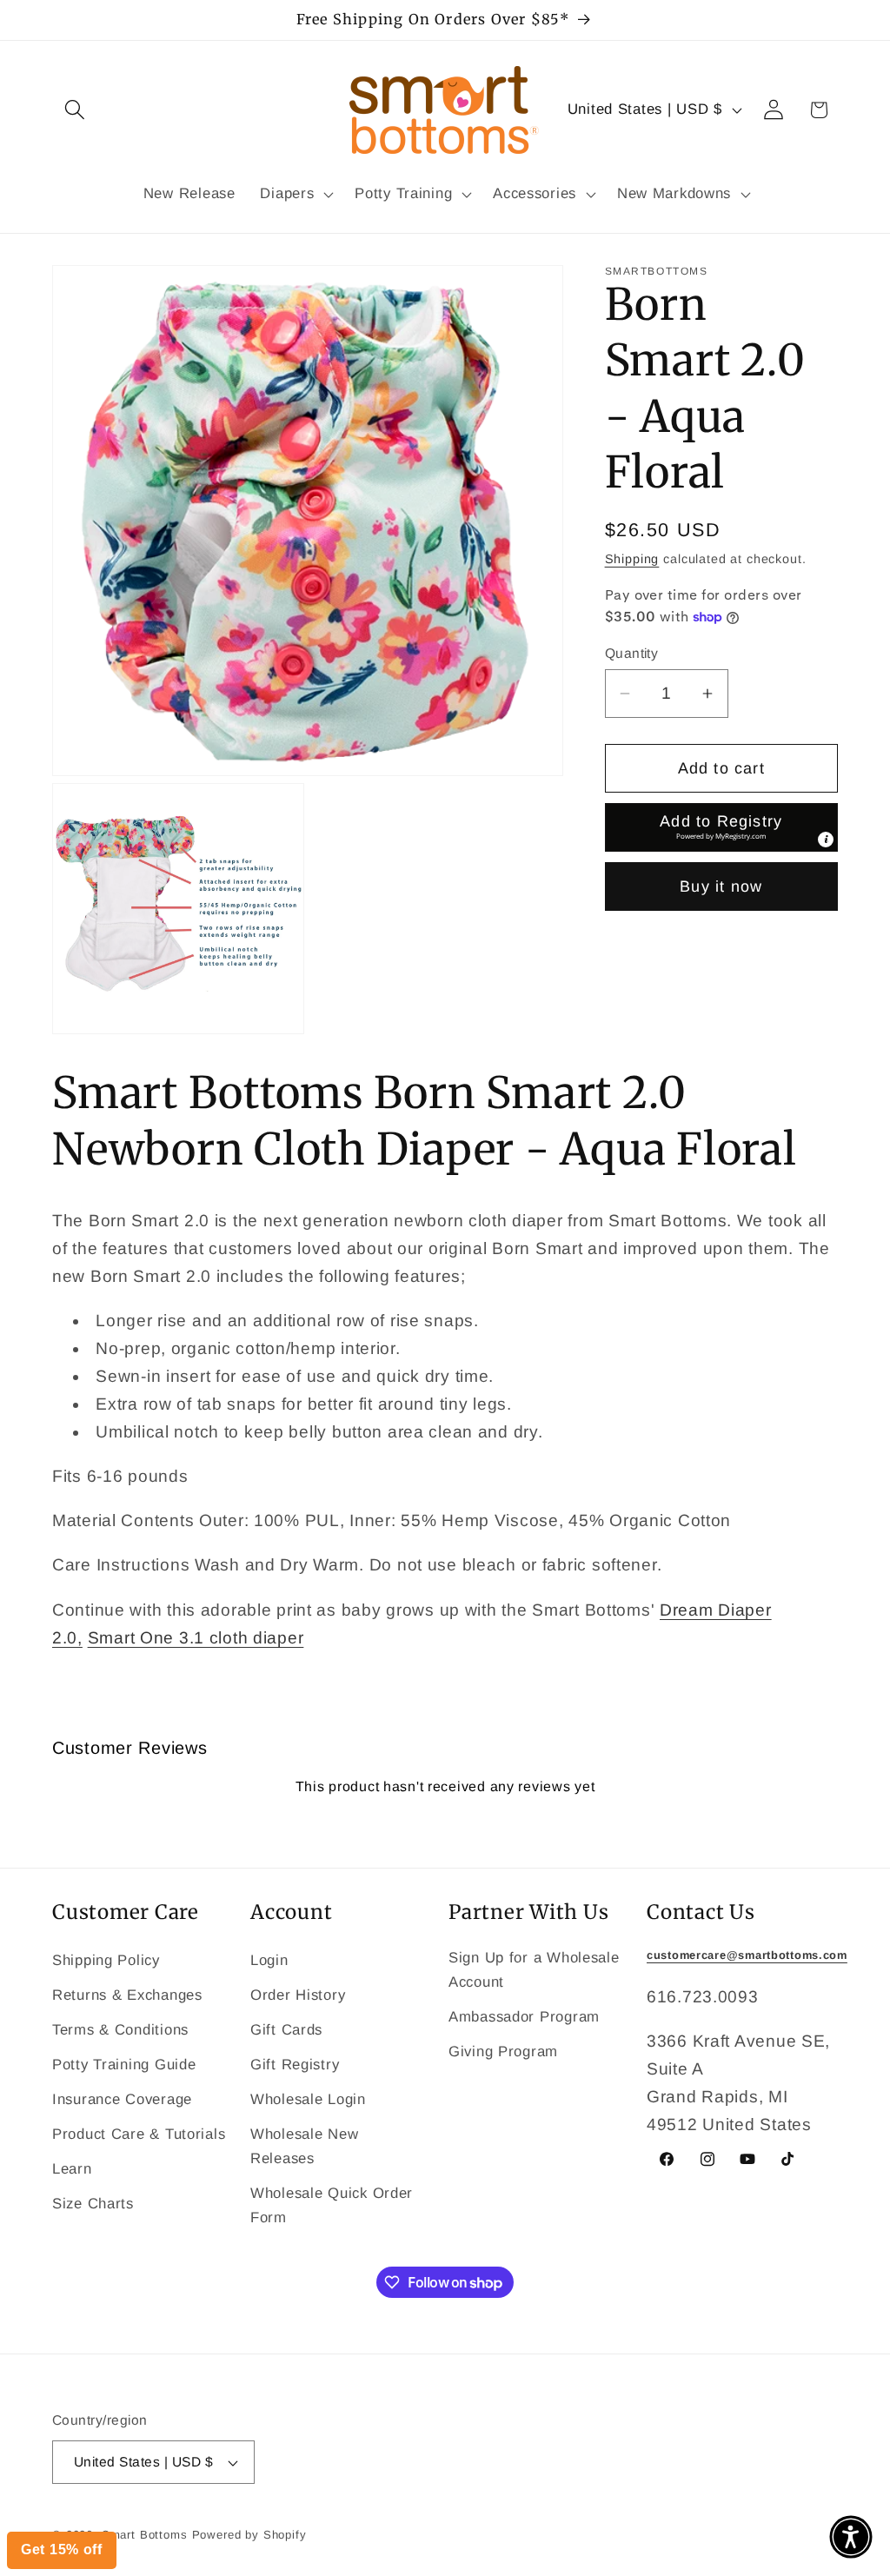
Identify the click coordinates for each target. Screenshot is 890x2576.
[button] (851, 2537)
